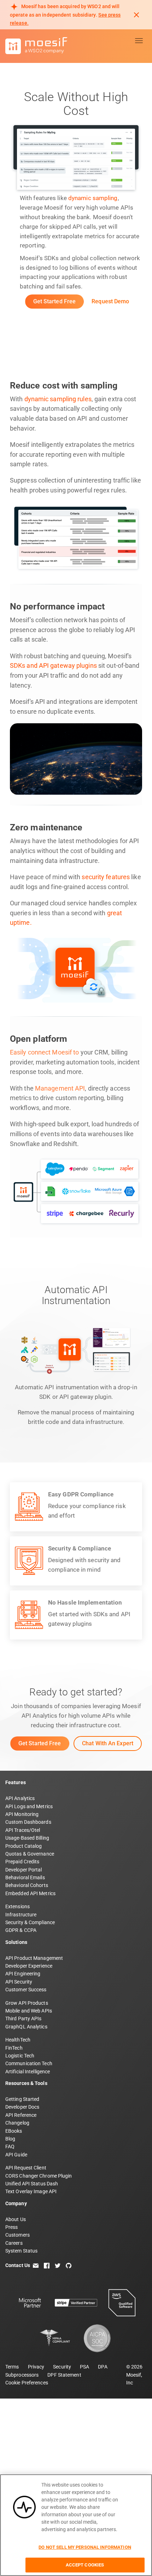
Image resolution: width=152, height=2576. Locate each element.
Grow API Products (27, 2003)
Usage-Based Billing (27, 1838)
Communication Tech (29, 2063)
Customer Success (26, 1990)
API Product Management (34, 1958)
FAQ (10, 2146)
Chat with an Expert (108, 1743)
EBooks (14, 2131)
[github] (69, 2265)
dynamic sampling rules (58, 399)
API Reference (21, 2115)
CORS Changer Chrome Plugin (39, 2176)
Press (12, 2227)
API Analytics (20, 1798)
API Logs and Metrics (29, 1806)
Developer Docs (22, 2107)
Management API (60, 1088)
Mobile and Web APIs (29, 2011)
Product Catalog (24, 1846)
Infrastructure (21, 1915)
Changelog (17, 2123)
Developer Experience (29, 1966)
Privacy (36, 2367)
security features (106, 877)
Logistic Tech (20, 2056)
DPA (103, 2367)
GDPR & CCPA (21, 1930)
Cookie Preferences (27, 2383)
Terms (12, 2367)
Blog (10, 2139)
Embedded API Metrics (30, 1893)
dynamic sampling (93, 198)
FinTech (14, 2048)
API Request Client (26, 2168)
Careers (14, 2243)
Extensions (17, 1906)
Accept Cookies (85, 2565)
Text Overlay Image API (31, 2191)
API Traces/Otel (23, 1830)
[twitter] (58, 2265)
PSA (84, 2367)
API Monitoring (22, 1814)
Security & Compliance (30, 1922)
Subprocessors (22, 2375)
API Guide (16, 2155)
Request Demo (110, 301)
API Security (19, 1982)
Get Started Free (55, 301)
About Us (16, 2219)
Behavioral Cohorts (27, 1885)
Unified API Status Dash (32, 2184)
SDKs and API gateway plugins (53, 666)
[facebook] (47, 2265)
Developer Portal (24, 1870)
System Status (21, 2251)
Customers (17, 2235)
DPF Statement (64, 2375)
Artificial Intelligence (28, 2072)
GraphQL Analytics (26, 2027)
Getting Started (22, 2099)
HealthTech (18, 2040)
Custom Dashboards (28, 1822)
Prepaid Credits (22, 1862)
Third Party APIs (24, 2019)
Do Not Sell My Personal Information (85, 2547)
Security (62, 2367)
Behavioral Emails (25, 1877)
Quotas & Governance (30, 1854)
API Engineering (23, 1974)
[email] (36, 2265)
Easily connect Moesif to (44, 1052)
